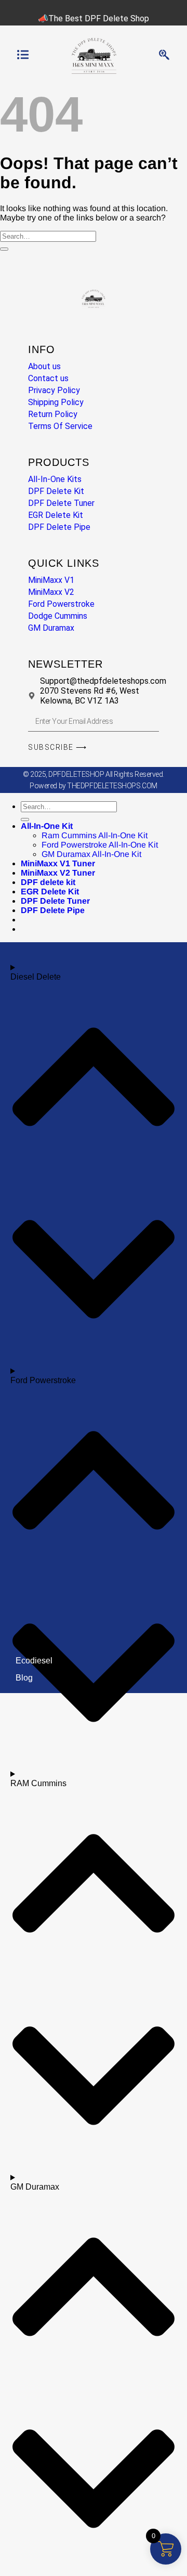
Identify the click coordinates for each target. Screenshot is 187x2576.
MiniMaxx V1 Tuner (58, 863)
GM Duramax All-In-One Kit (91, 854)
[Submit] (4, 249)
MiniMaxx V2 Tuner (58, 873)
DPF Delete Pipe (53, 910)
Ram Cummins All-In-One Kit (95, 835)
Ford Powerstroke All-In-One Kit (100, 845)
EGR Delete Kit (50, 892)
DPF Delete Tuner (55, 901)
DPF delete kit (48, 882)
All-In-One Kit (47, 826)
